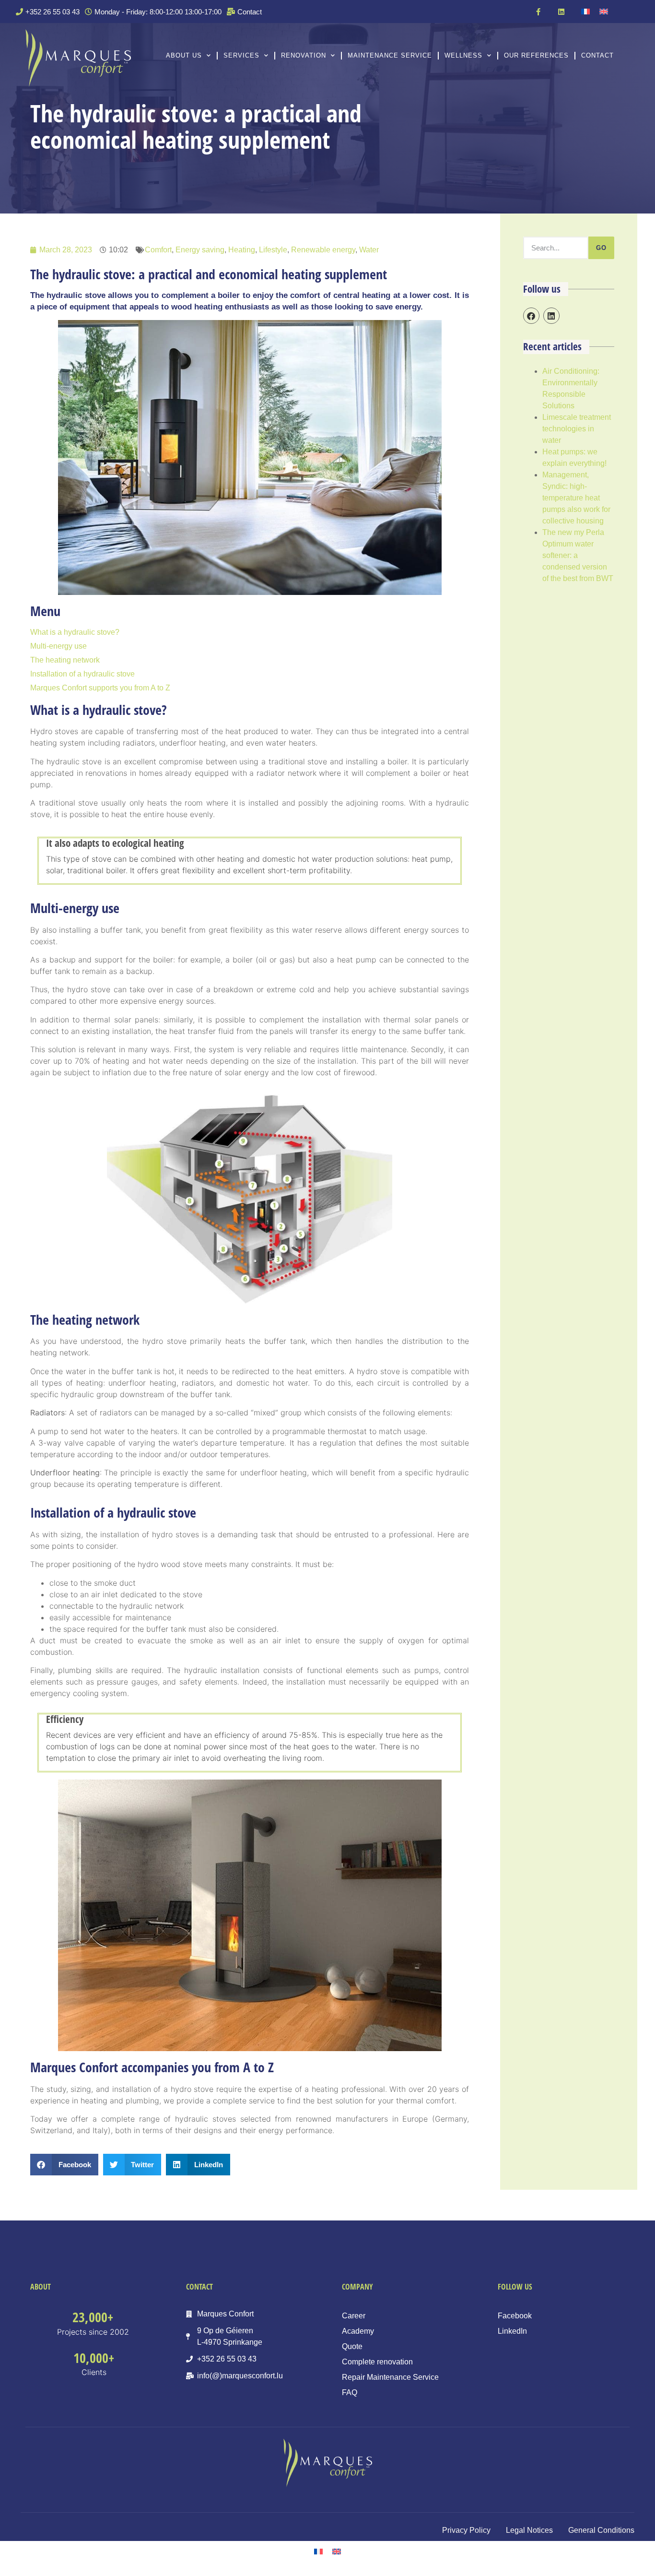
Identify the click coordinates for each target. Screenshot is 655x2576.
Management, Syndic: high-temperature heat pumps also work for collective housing (576, 498)
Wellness (463, 55)
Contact (597, 55)
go (601, 248)
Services (241, 55)
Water (369, 250)
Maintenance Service (390, 55)
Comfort (158, 250)
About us (184, 55)
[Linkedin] (561, 12)
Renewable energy (323, 250)
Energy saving (200, 250)
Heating (242, 250)
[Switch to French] (585, 12)
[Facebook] (531, 316)
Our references (536, 55)
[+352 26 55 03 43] (49, 12)
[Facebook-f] (538, 12)
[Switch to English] (604, 12)
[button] (64, 2165)
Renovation (304, 55)
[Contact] (246, 12)
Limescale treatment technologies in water (577, 429)
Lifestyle (273, 250)
